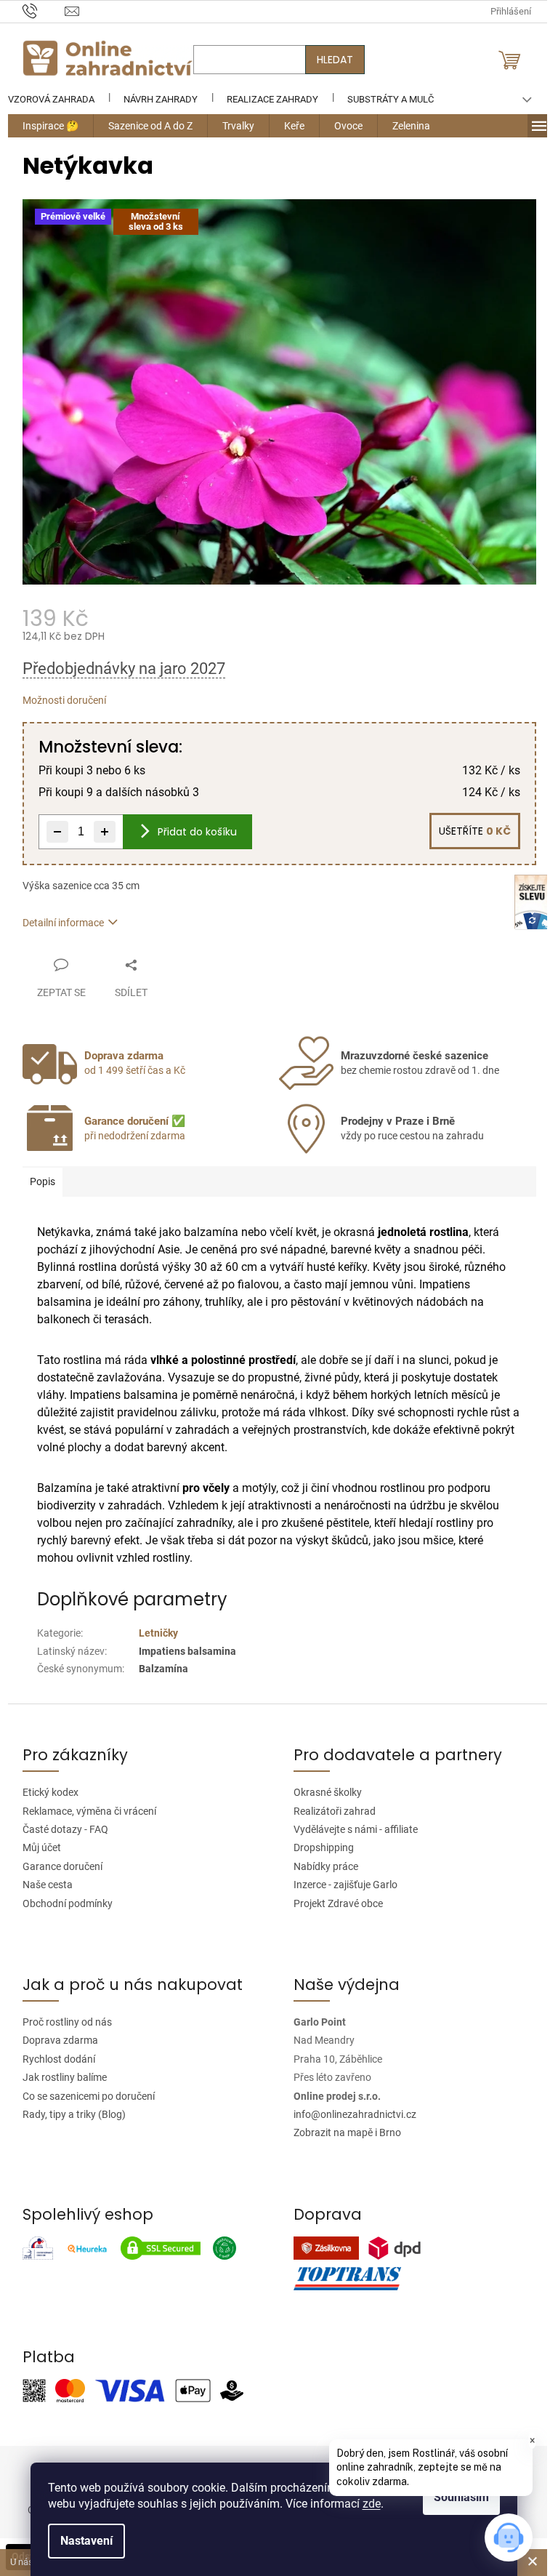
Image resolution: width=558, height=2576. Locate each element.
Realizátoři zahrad (329, 1811)
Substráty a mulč (385, 99)
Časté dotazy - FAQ (60, 1829)
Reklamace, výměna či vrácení (84, 1811)
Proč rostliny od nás (61, 2022)
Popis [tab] (37, 1181)
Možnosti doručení (58, 700)
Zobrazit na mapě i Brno (342, 2132)
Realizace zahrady (267, 99)
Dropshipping (319, 1847)
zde (372, 2504)
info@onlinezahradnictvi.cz (350, 2114)
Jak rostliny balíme (59, 2077)
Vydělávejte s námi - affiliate (351, 1829)
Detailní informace (57, 923)
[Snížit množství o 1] (52, 832)
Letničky (153, 1633)
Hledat (329, 60)
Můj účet (36, 1847)
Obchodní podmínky (62, 1903)
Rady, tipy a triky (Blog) (68, 2114)
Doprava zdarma (54, 2040)
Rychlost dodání (53, 2059)
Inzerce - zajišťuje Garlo (340, 1885)
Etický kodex (45, 1792)
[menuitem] (45, 126)
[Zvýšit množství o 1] (99, 832)
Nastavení (86, 2541)
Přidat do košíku (191, 832)
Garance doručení (57, 1866)
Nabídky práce (321, 1866)
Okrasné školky (323, 1792)
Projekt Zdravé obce (333, 1903)
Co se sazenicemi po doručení (83, 2096)
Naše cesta (42, 1885)
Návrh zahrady (155, 99)
